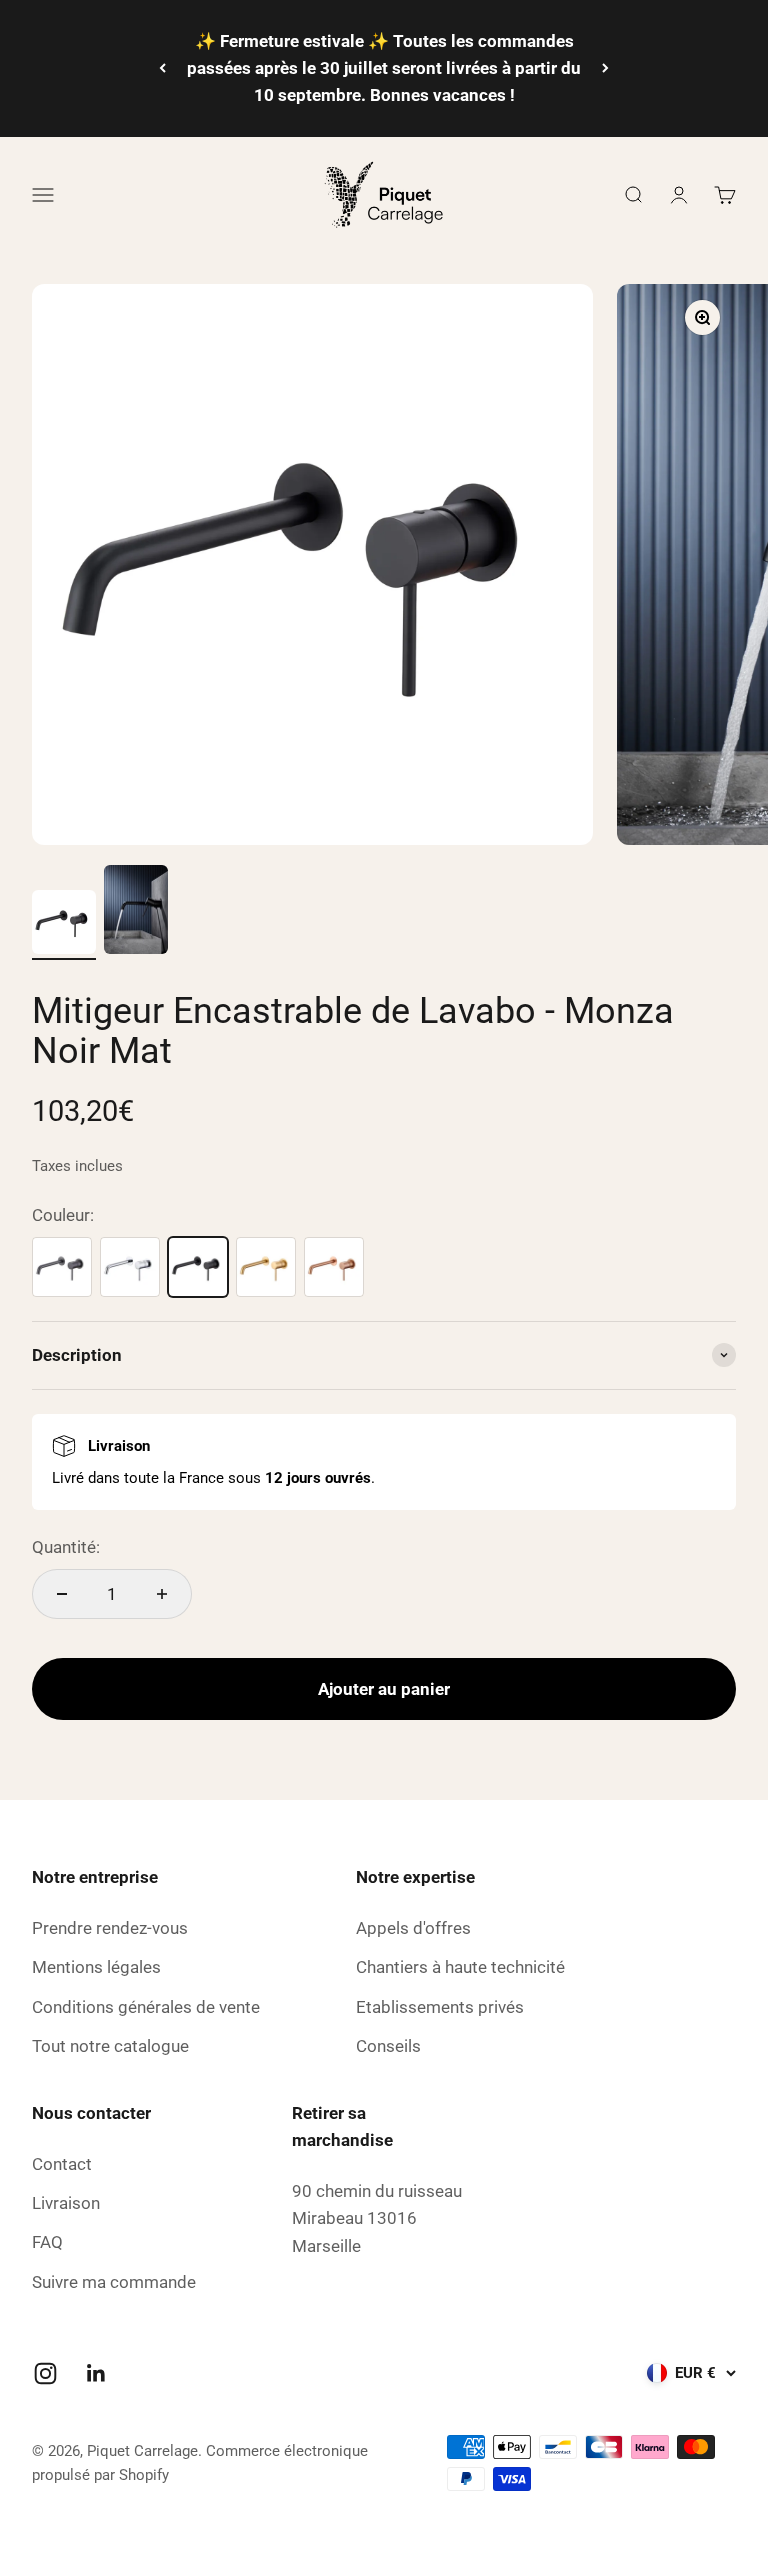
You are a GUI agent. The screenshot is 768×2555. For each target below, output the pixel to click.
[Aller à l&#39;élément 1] (64, 925)
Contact (62, 2164)
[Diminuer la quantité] (62, 1594)
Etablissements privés (440, 2007)
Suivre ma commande (114, 2282)
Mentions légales (96, 1967)
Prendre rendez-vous (110, 1928)
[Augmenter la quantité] (162, 1594)
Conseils (388, 2046)
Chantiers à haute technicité (460, 1967)
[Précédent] (162, 68)
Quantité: (66, 1547)
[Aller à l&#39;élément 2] (136, 913)
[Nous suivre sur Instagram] (45, 2373)
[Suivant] (605, 68)
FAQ (47, 2242)
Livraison (66, 2203)
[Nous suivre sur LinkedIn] (96, 2373)
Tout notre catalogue (110, 2046)
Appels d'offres (413, 1928)
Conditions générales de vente (146, 2007)
